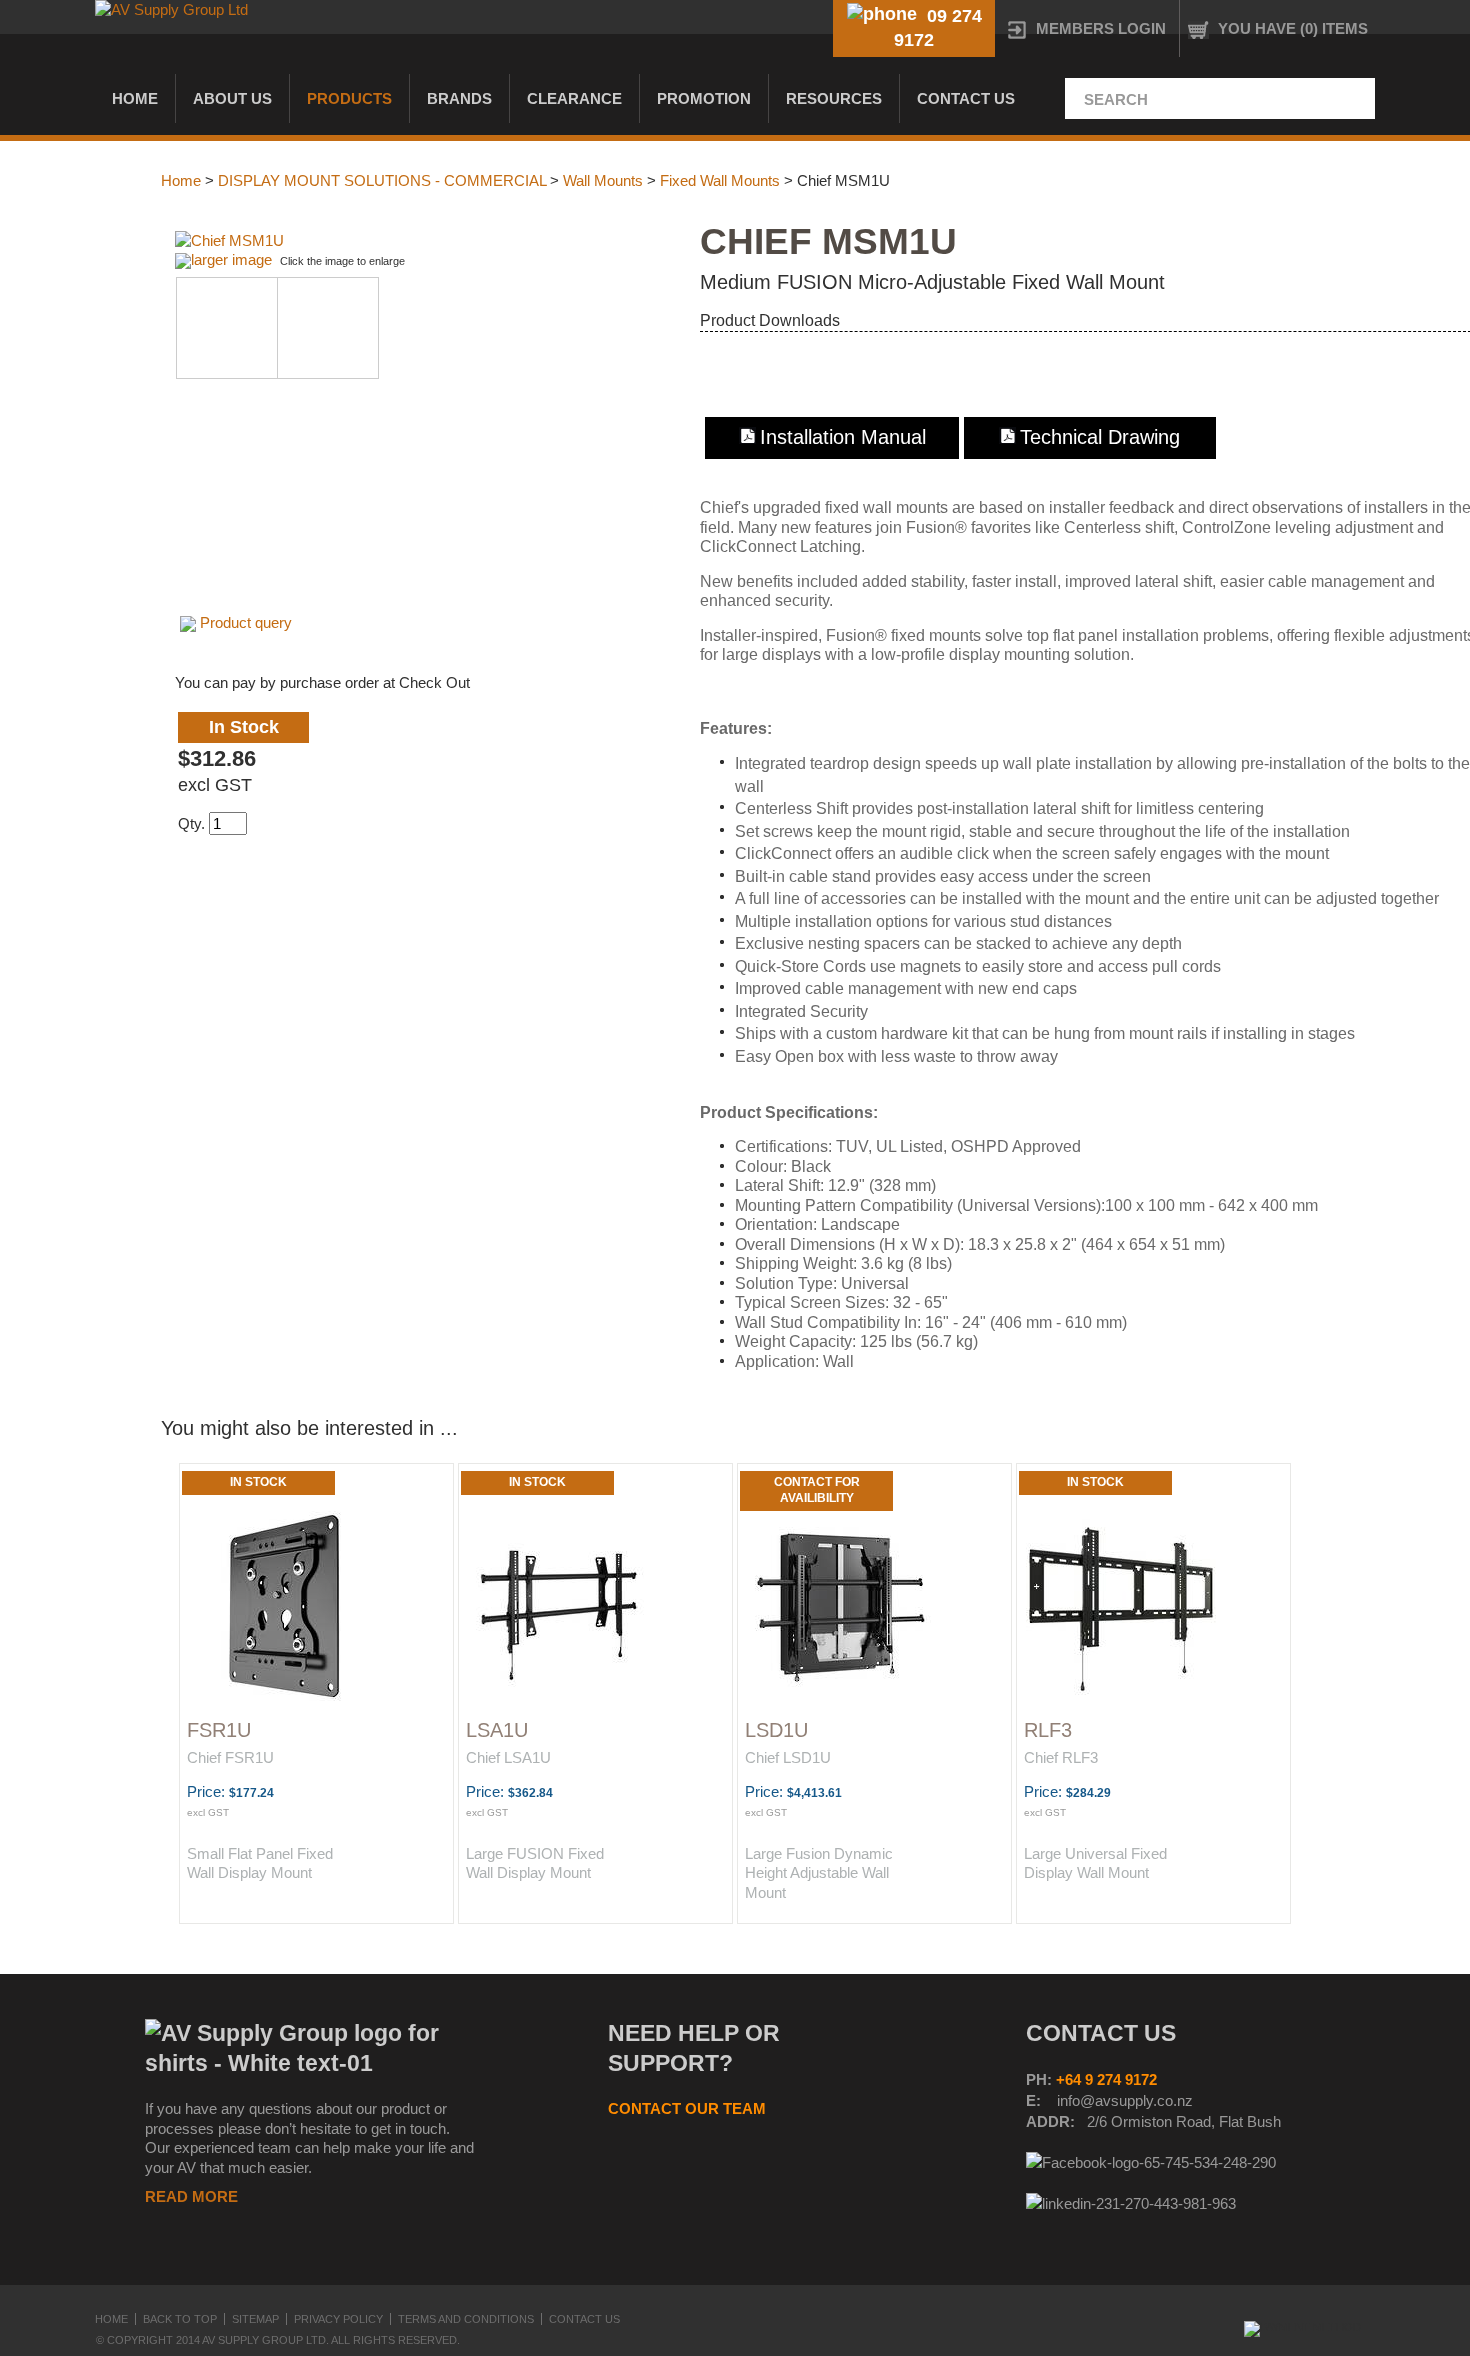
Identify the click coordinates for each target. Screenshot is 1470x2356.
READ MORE (191, 2196)
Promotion (704, 98)
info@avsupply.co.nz (1125, 2100)
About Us (232, 98)
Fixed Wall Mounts (720, 180)
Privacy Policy (338, 2319)
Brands (459, 98)
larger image (231, 259)
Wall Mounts (603, 180)
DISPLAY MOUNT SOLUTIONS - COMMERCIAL (382, 180)
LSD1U (776, 1730)
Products (349, 98)
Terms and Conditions (466, 2319)
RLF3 (1048, 1730)
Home (135, 98)
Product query (246, 622)
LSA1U (497, 1730)
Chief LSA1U (508, 1757)
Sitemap (255, 2319)
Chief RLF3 (1061, 1757)
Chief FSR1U (230, 1757)
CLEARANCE (574, 98)
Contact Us (966, 98)
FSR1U (219, 1730)
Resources (834, 98)
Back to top (180, 2319)
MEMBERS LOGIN (1101, 28)
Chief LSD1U (788, 1757)
